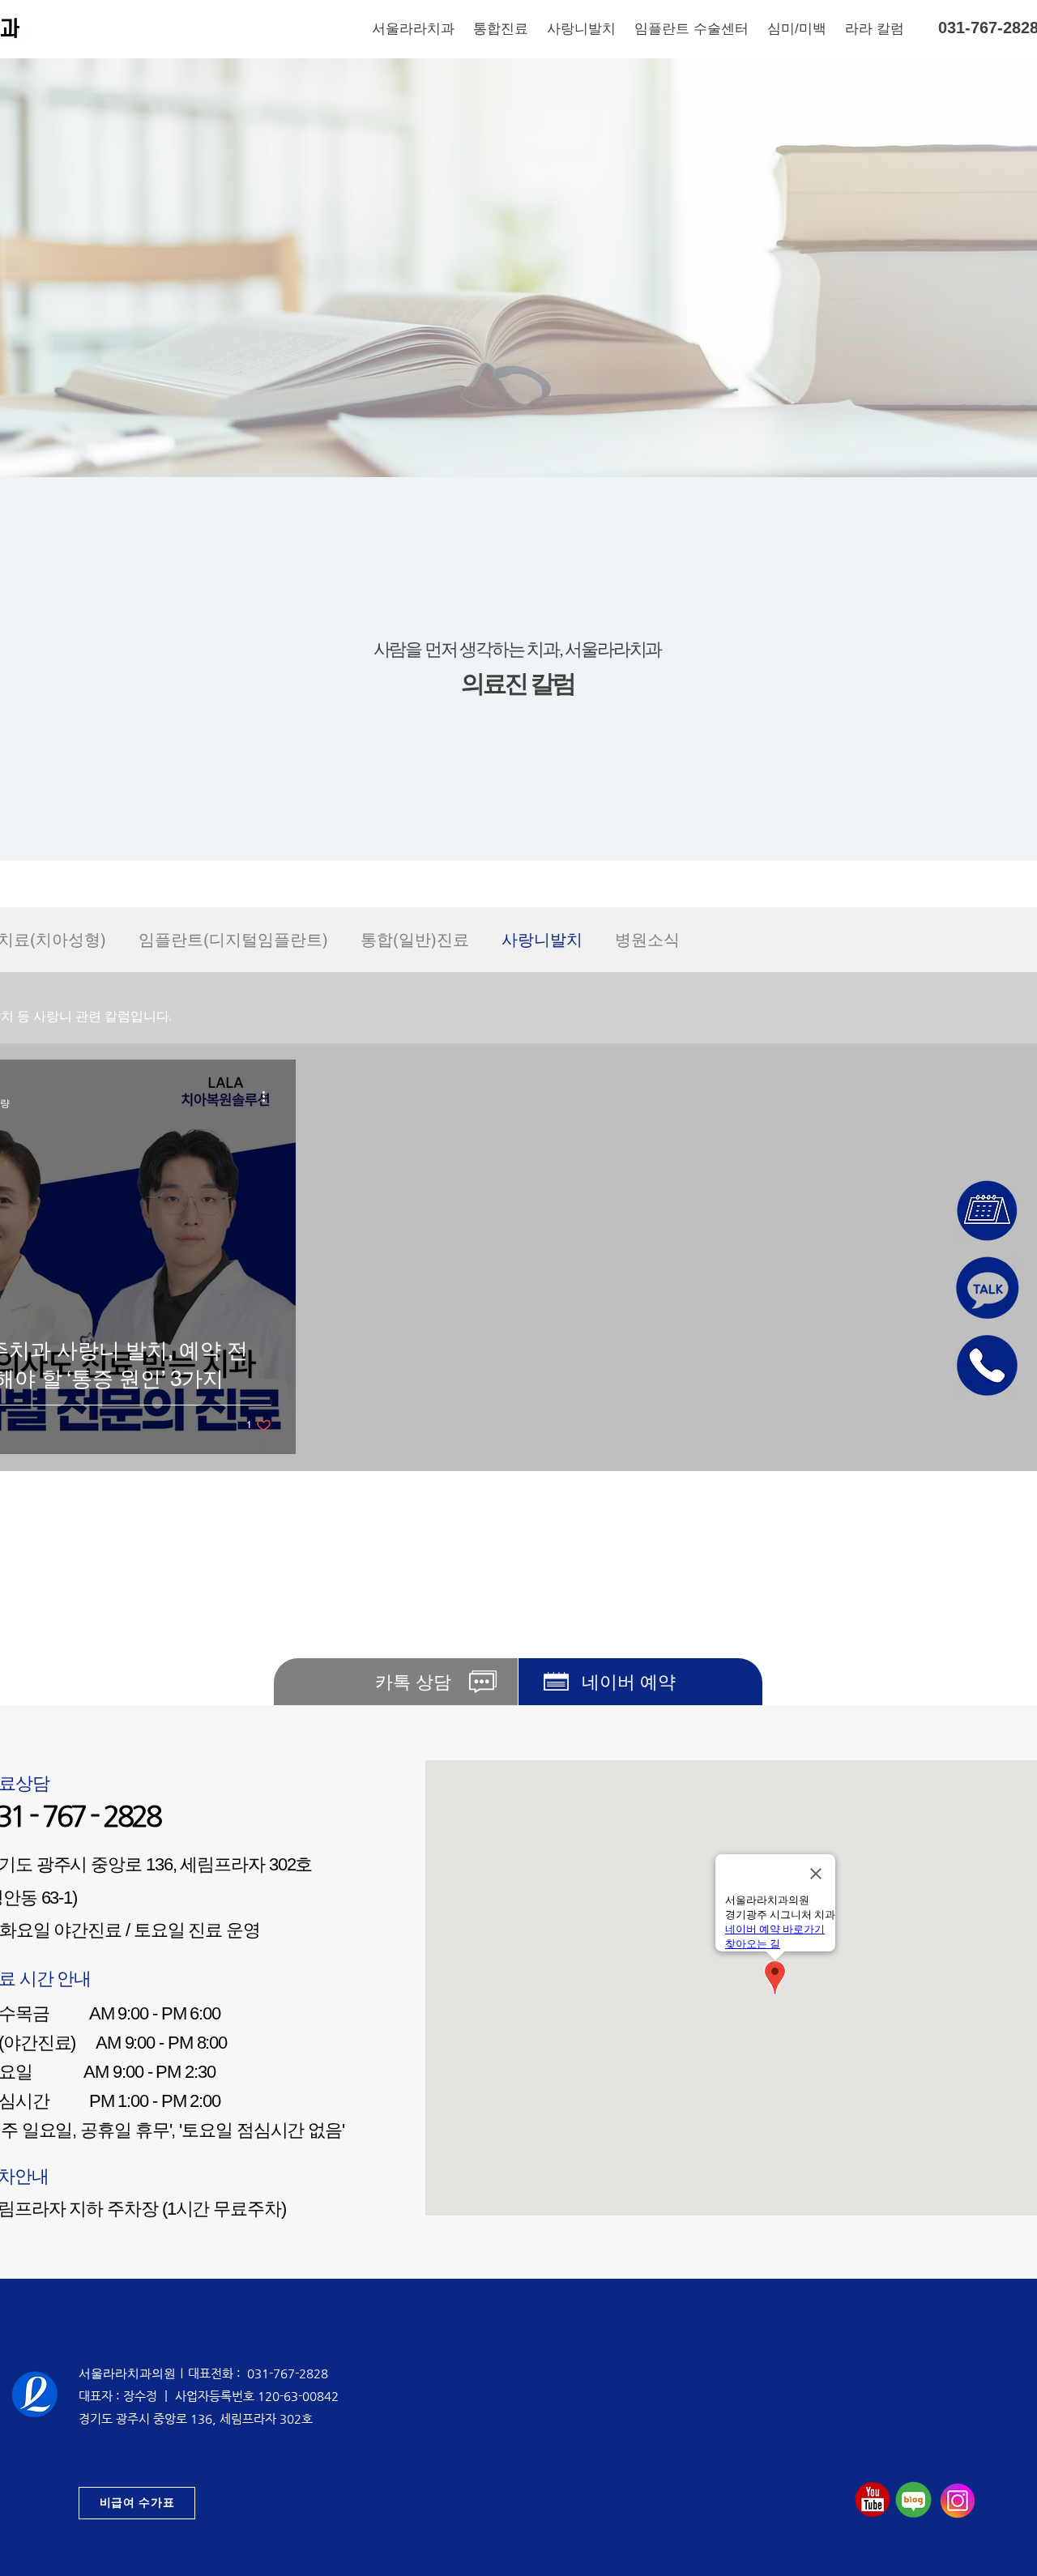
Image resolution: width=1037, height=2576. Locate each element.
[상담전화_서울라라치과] (988, 1365)
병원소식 (647, 940)
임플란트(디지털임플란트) (233, 940)
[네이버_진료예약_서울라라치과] (988, 1211)
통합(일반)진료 (415, 940)
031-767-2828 (288, 2373)
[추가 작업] (269, 1096)
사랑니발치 (542, 940)
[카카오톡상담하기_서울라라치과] (988, 1288)
